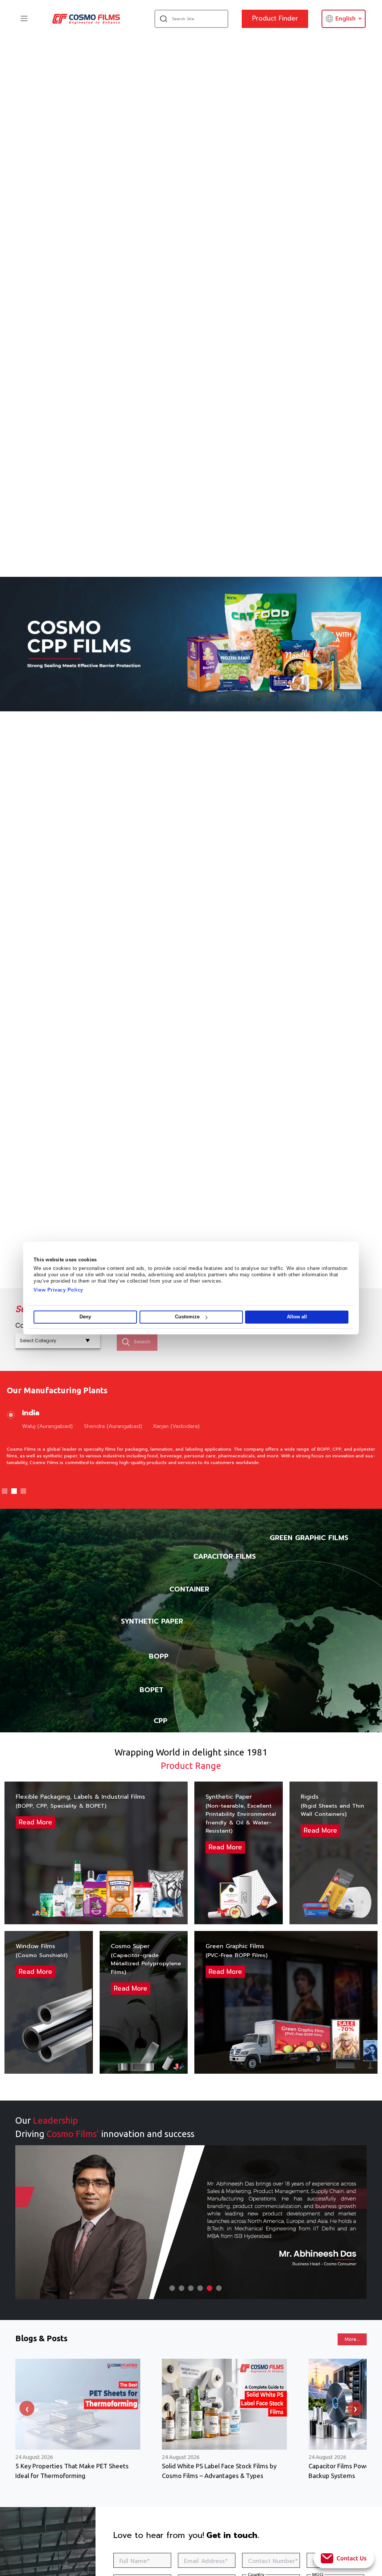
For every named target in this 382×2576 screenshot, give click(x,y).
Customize (187, 1317)
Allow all (297, 1317)
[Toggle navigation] (24, 18)
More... (352, 2339)
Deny (85, 1317)
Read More (35, 1822)
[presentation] (27, 2408)
